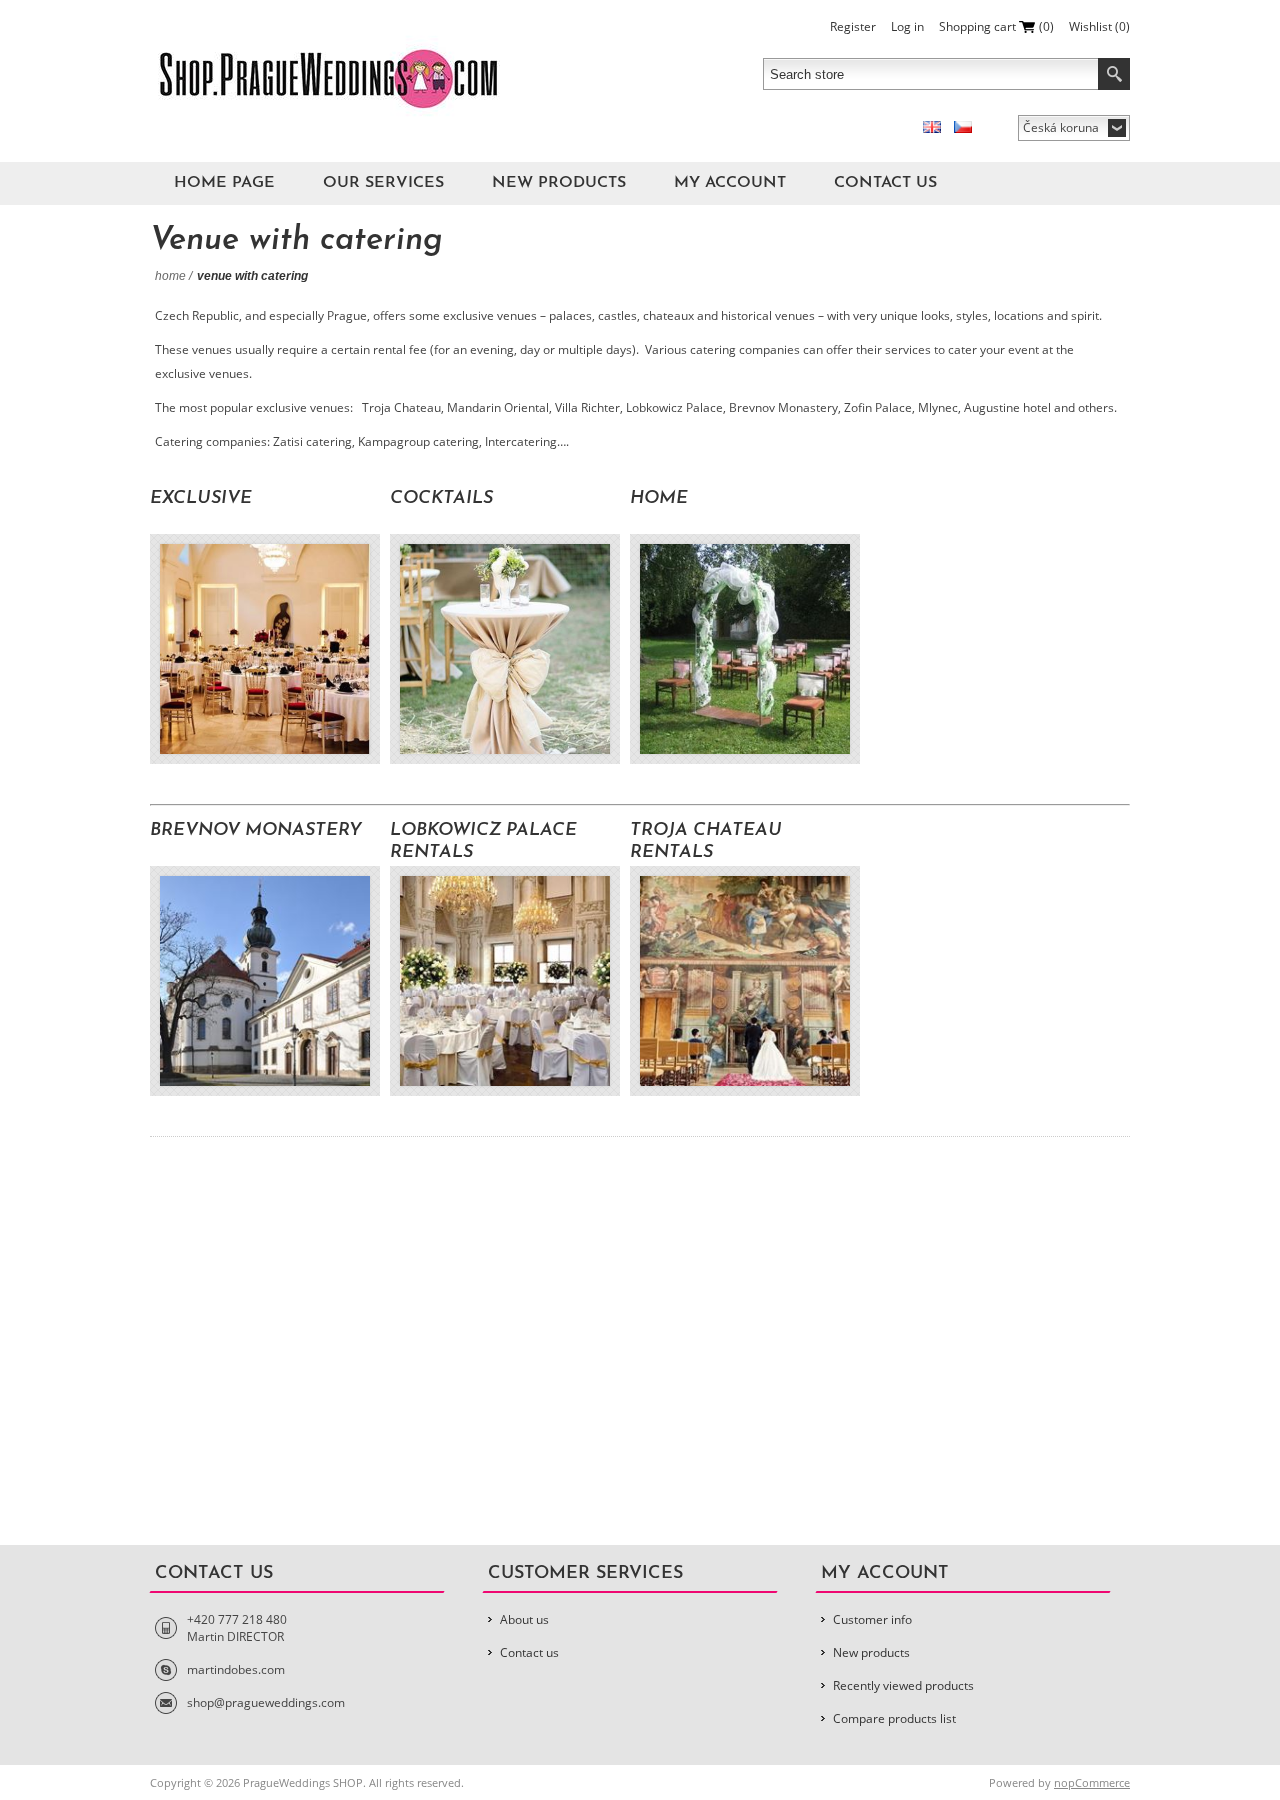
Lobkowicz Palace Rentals (483, 842)
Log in (907, 26)
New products (559, 183)
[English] (932, 127)
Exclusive (201, 499)
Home (170, 276)
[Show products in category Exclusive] (265, 649)
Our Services (383, 183)
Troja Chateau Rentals (706, 842)
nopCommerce (1092, 1782)
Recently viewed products (903, 1685)
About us (524, 1619)
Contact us (885, 183)
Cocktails (441, 499)
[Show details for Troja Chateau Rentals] (745, 981)
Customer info (872, 1619)
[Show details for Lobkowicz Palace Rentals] (505, 981)
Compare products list (894, 1718)
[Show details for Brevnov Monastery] (265, 981)
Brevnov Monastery (256, 831)
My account (730, 183)
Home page (224, 183)
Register (853, 26)
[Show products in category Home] (745, 649)
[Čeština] (963, 127)
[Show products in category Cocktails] (505, 649)
